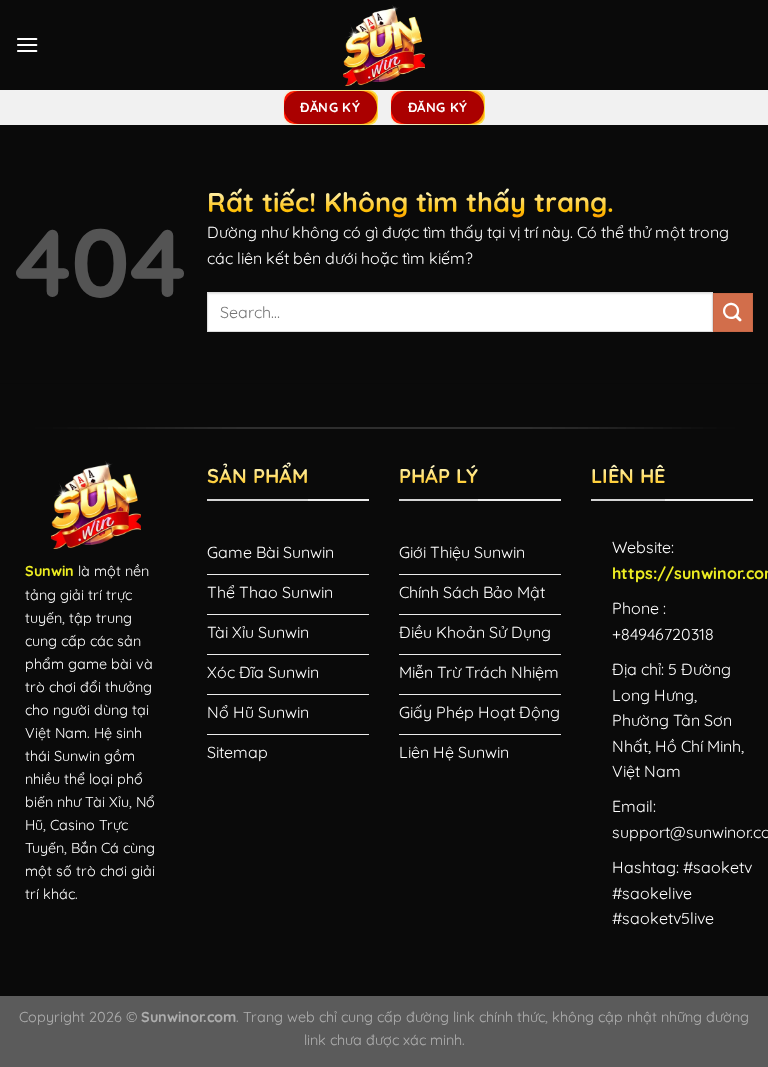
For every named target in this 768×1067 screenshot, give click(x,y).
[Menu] (27, 44)
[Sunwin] (384, 45)
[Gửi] (733, 312)
